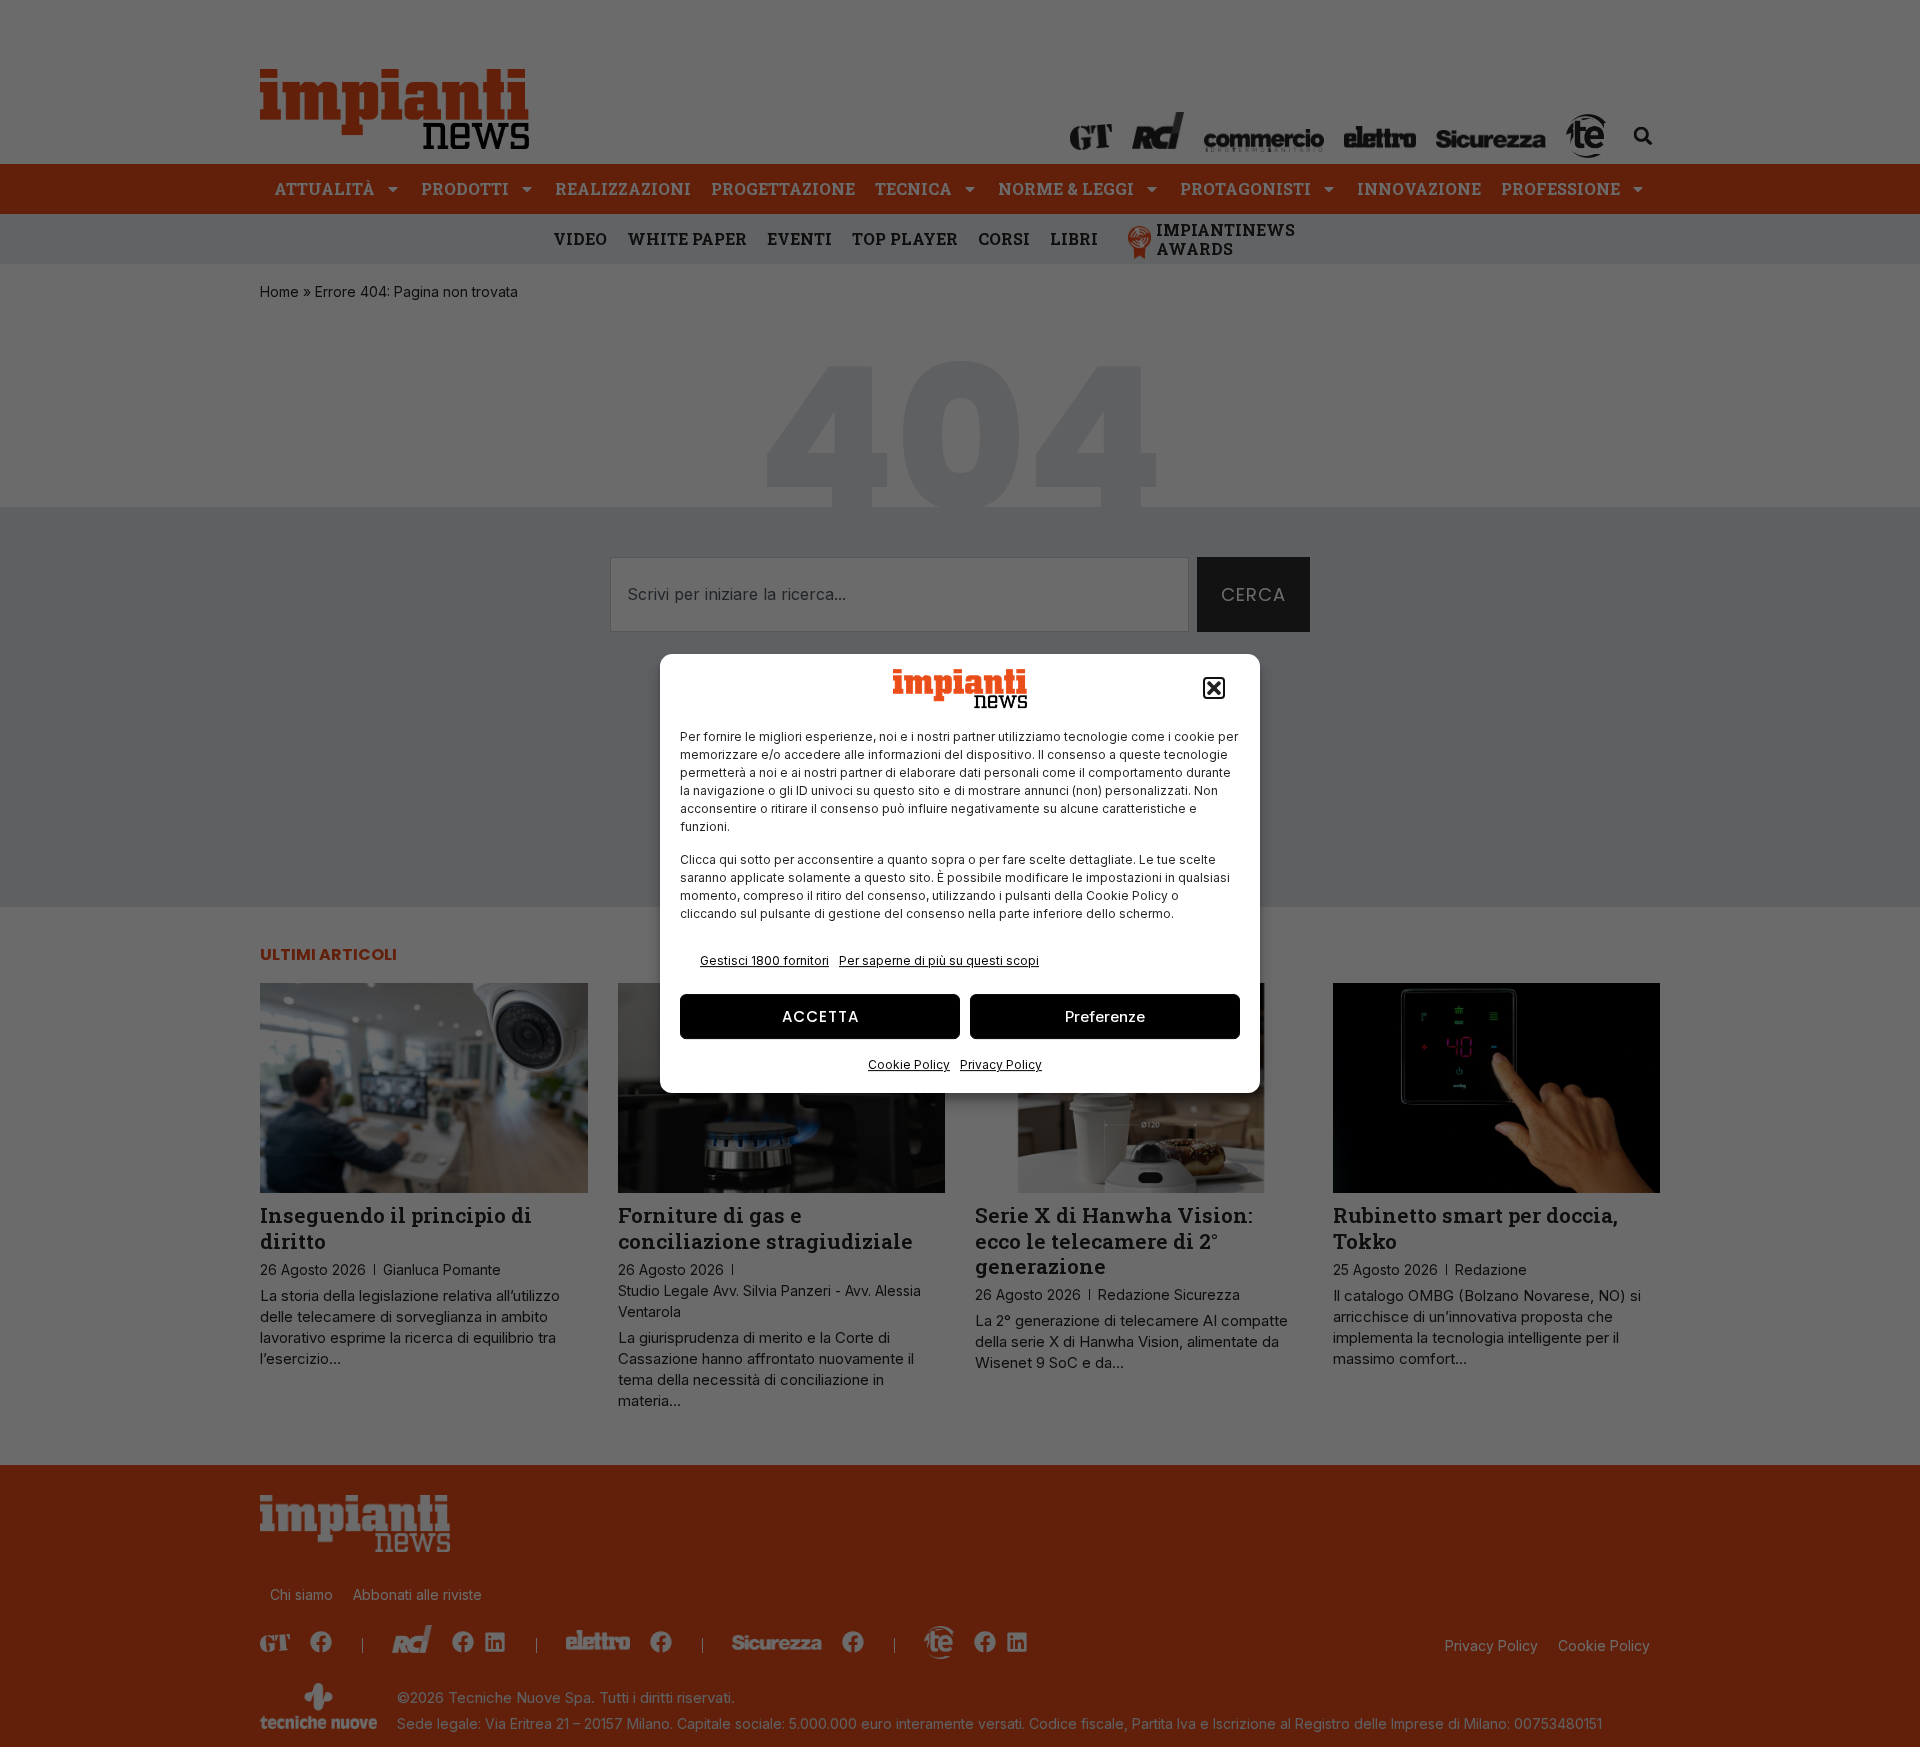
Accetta (820, 1016)
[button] (1214, 689)
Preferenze (1105, 1016)
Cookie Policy (909, 1064)
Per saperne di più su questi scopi (939, 960)
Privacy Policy (1001, 1064)
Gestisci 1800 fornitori (764, 960)
